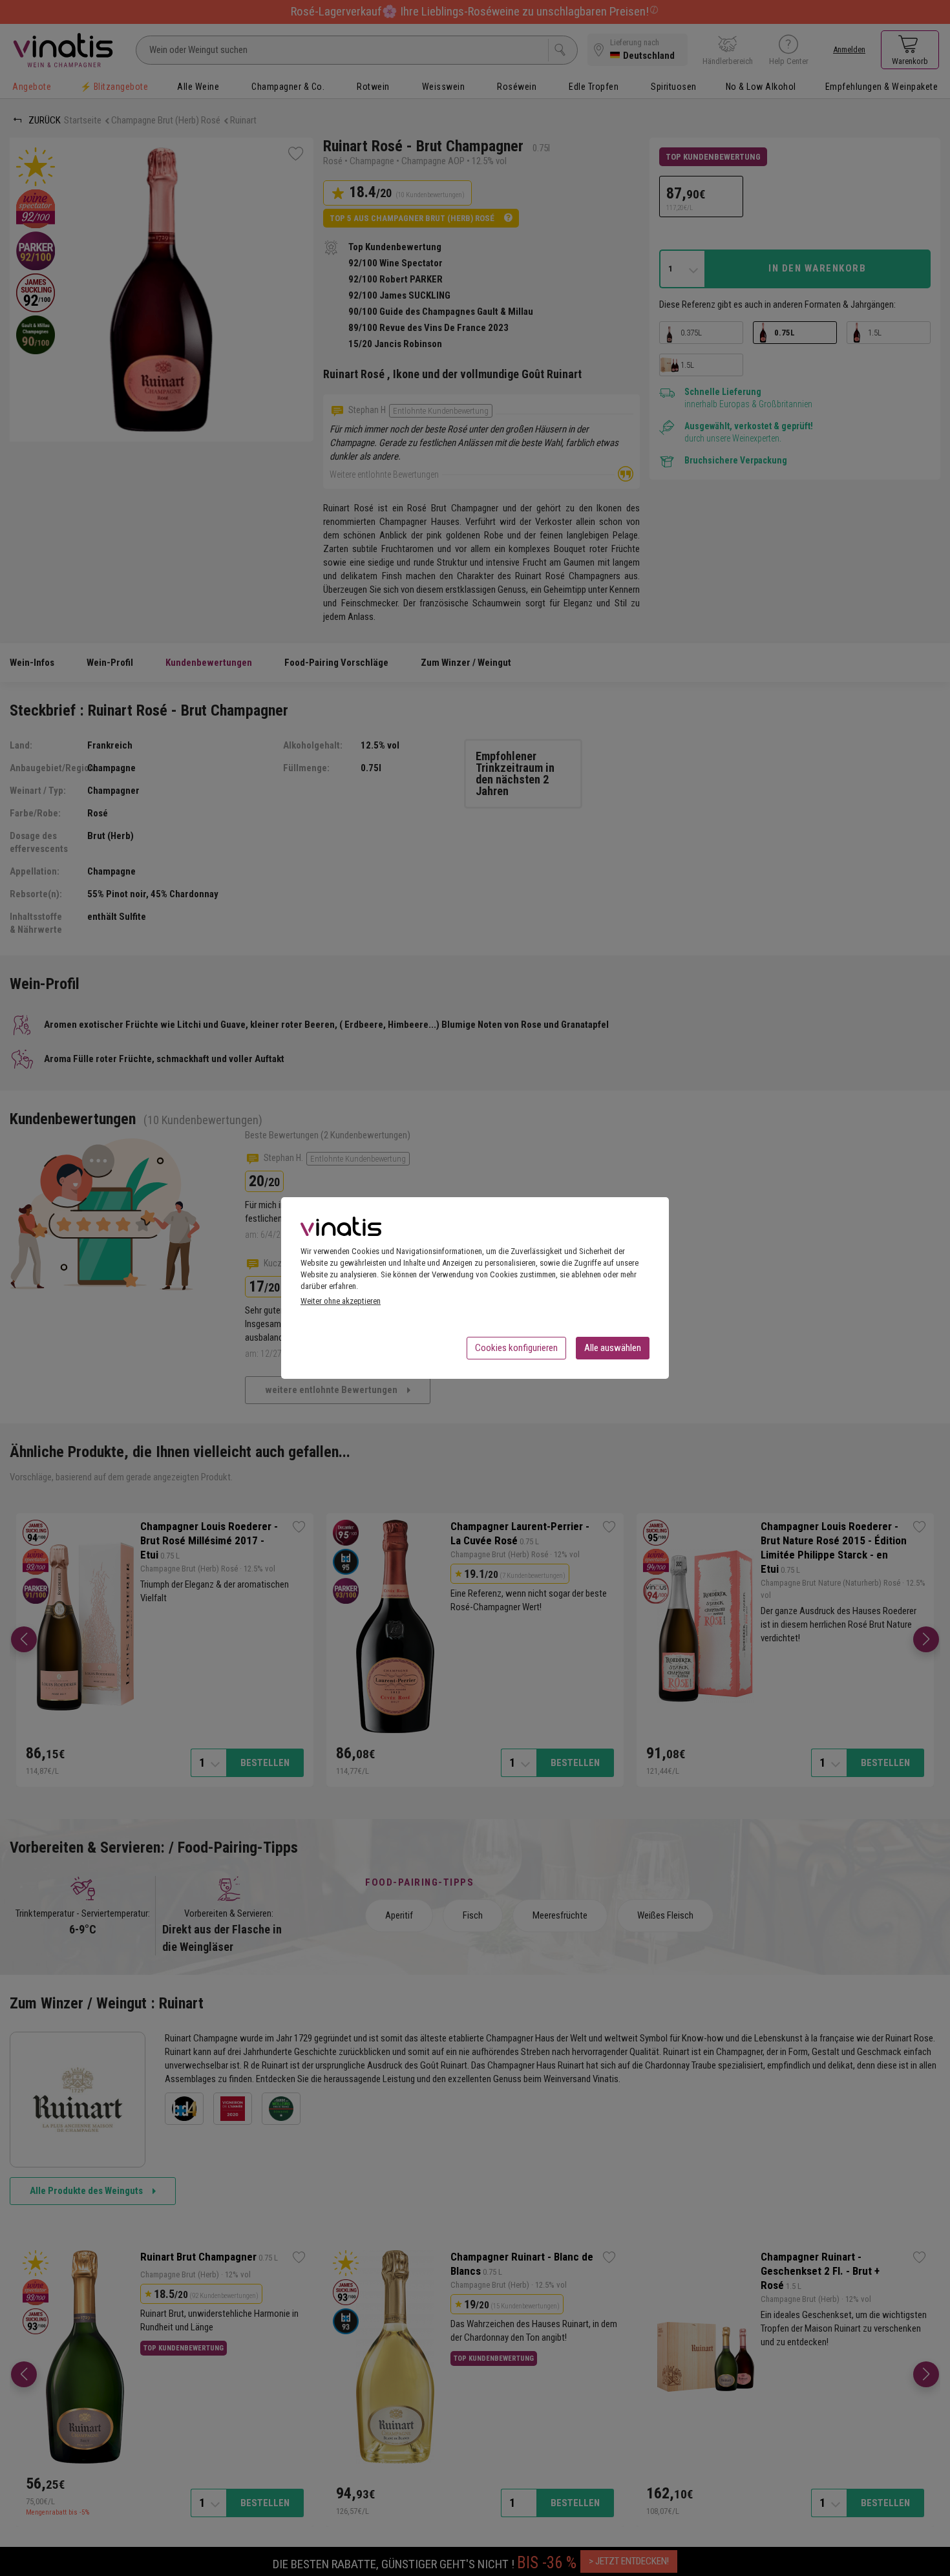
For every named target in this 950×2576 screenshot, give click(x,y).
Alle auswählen (613, 1348)
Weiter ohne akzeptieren (341, 1301)
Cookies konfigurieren (516, 1348)
